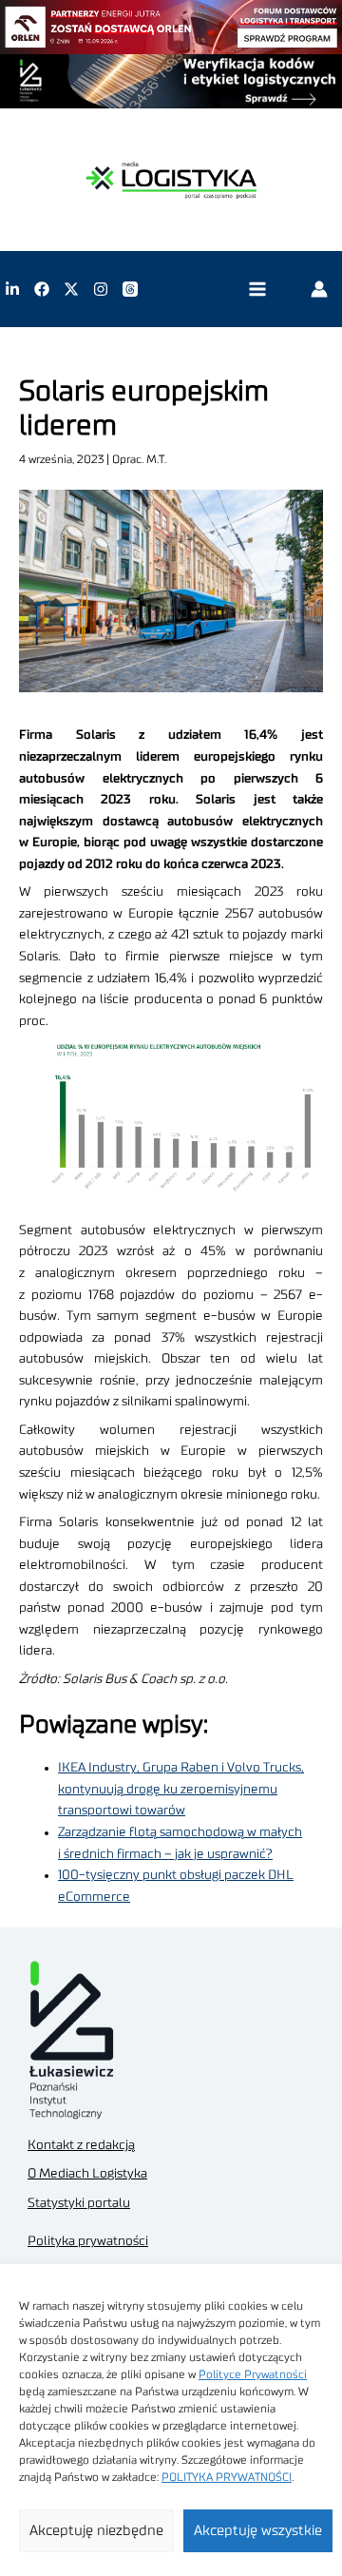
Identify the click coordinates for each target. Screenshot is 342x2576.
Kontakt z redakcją (81, 2145)
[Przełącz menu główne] (257, 290)
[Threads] (130, 289)
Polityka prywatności (88, 2241)
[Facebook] (42, 289)
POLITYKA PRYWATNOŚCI (227, 2477)
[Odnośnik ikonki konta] (319, 289)
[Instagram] (101, 289)
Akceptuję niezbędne (96, 2531)
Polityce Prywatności (253, 2374)
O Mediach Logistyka (87, 2174)
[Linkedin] (12, 289)
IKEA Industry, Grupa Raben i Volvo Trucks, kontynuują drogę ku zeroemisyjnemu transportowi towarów (181, 1789)
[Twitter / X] (71, 289)
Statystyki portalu (79, 2203)
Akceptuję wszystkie (258, 2531)
